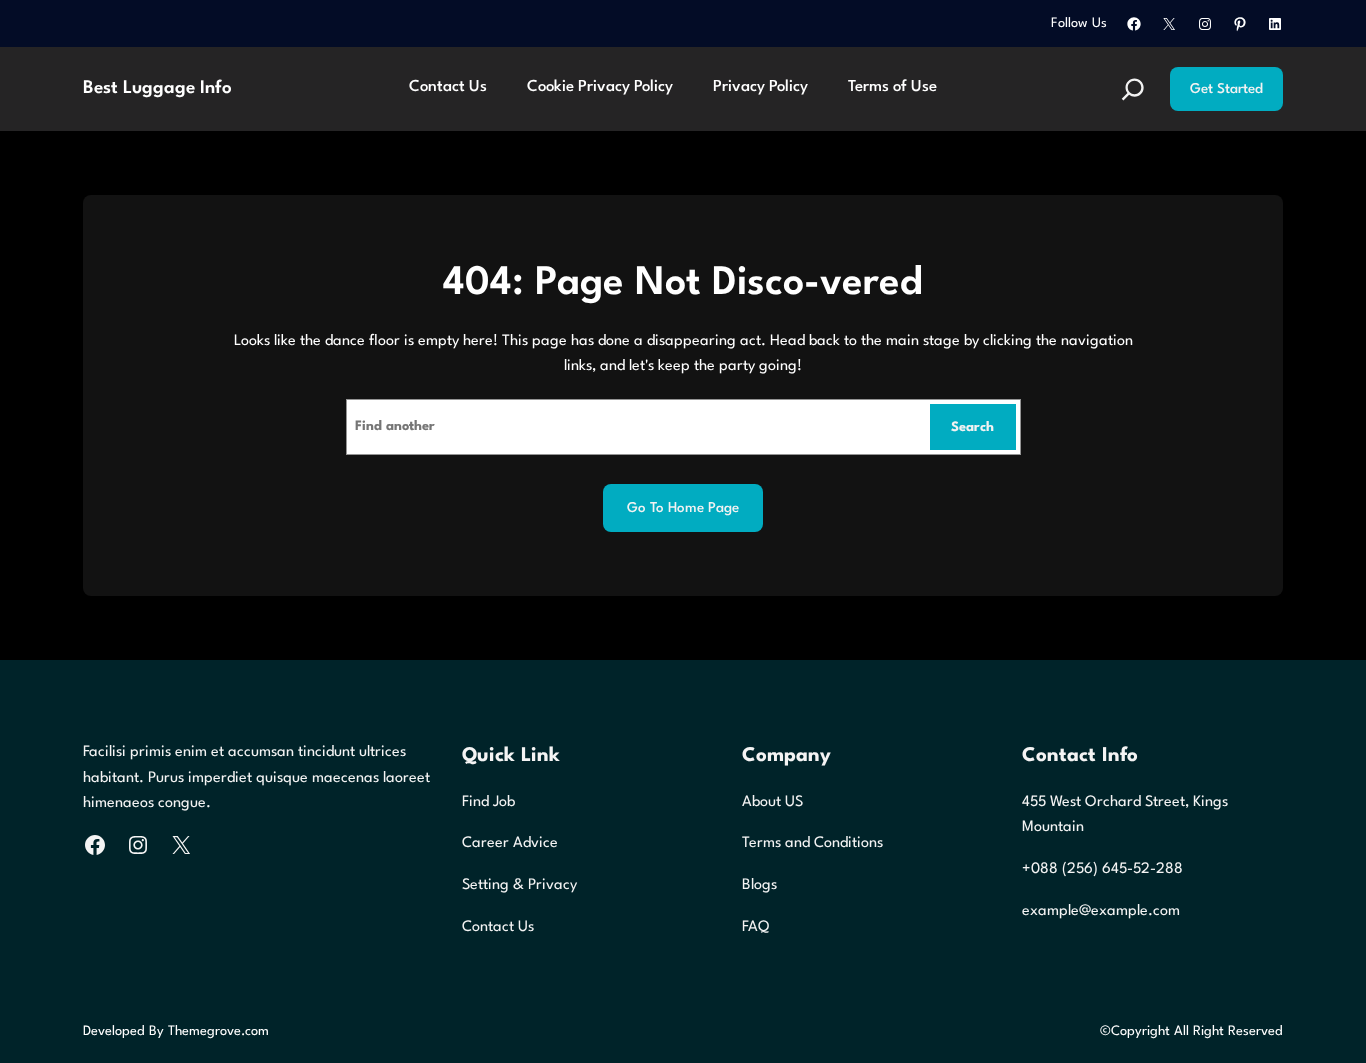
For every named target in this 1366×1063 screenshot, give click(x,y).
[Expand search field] (1133, 89)
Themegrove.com (218, 1031)
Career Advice (510, 843)
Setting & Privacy (519, 885)
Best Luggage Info (157, 88)
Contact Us (448, 87)
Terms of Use (892, 87)
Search (972, 427)
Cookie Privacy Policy (600, 87)
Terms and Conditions (812, 843)
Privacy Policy (760, 87)
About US (772, 802)
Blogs (759, 885)
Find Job (488, 802)
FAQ (755, 927)
